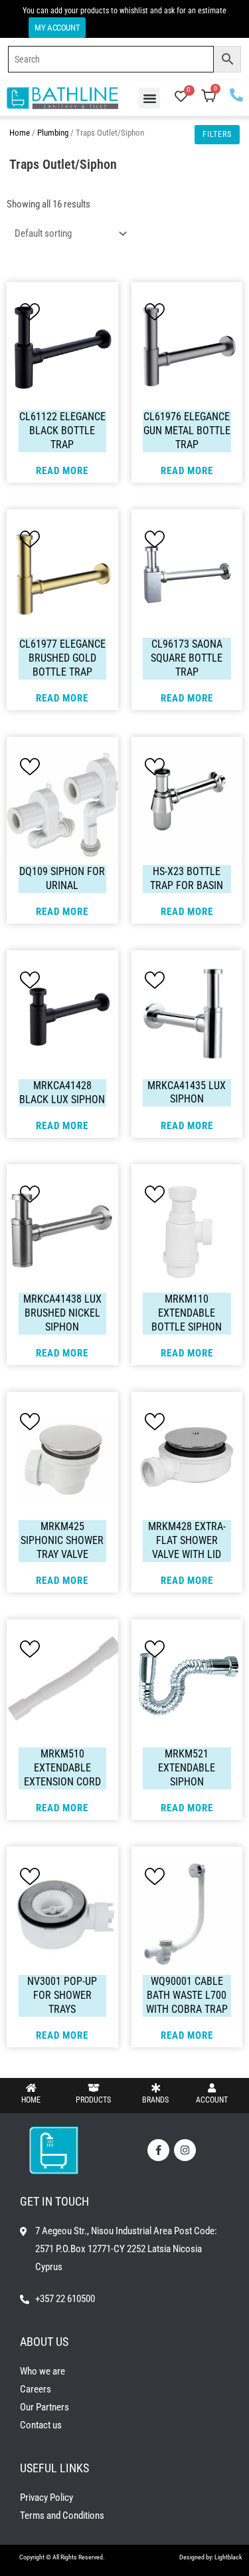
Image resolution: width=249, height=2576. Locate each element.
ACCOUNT (212, 2100)
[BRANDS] (155, 2088)
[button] (149, 98)
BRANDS (155, 2100)
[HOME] (31, 2088)
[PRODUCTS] (94, 2088)
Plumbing (53, 133)
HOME (31, 2100)
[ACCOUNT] (212, 2088)
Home (20, 133)
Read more (62, 471)
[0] (181, 98)
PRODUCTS (93, 2100)
